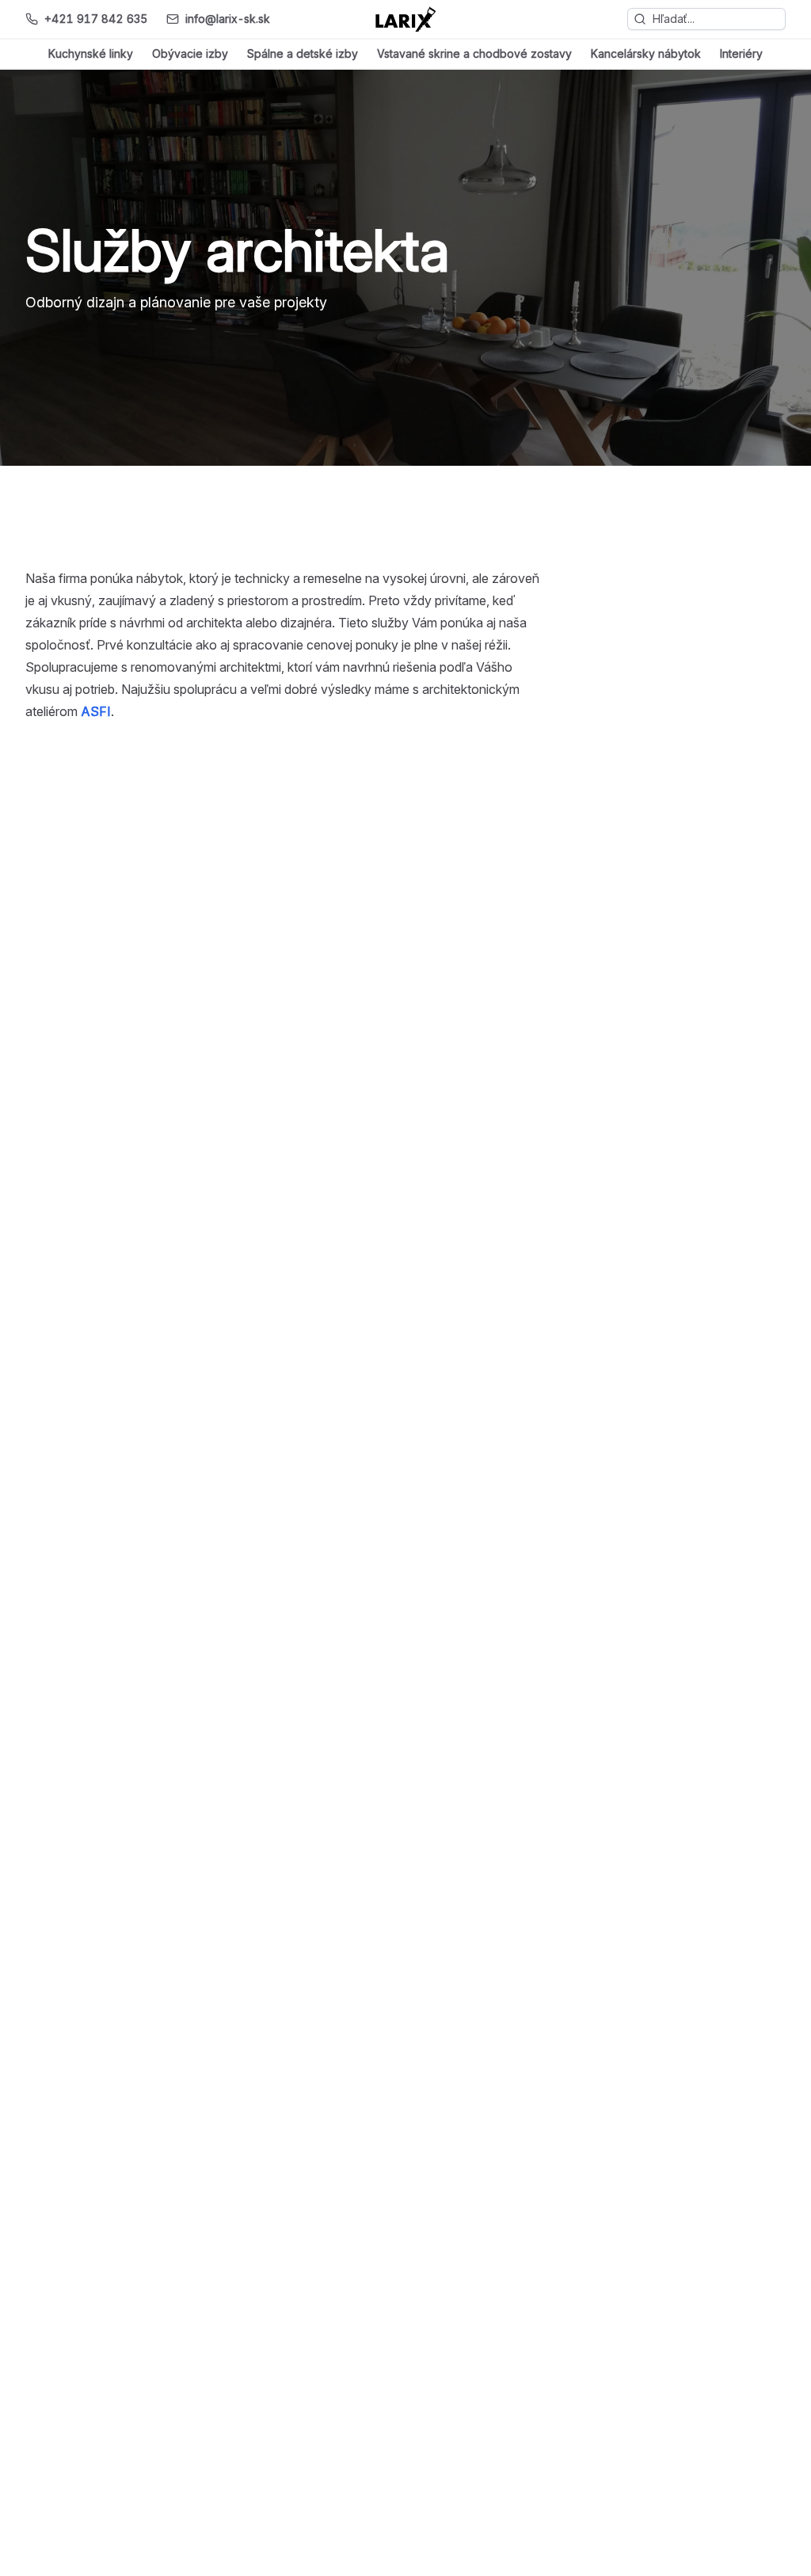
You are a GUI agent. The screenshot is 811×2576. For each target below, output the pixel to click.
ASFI (96, 711)
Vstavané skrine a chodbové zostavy (474, 53)
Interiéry (741, 53)
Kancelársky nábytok (646, 53)
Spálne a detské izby (303, 53)
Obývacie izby (190, 53)
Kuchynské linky (91, 53)
